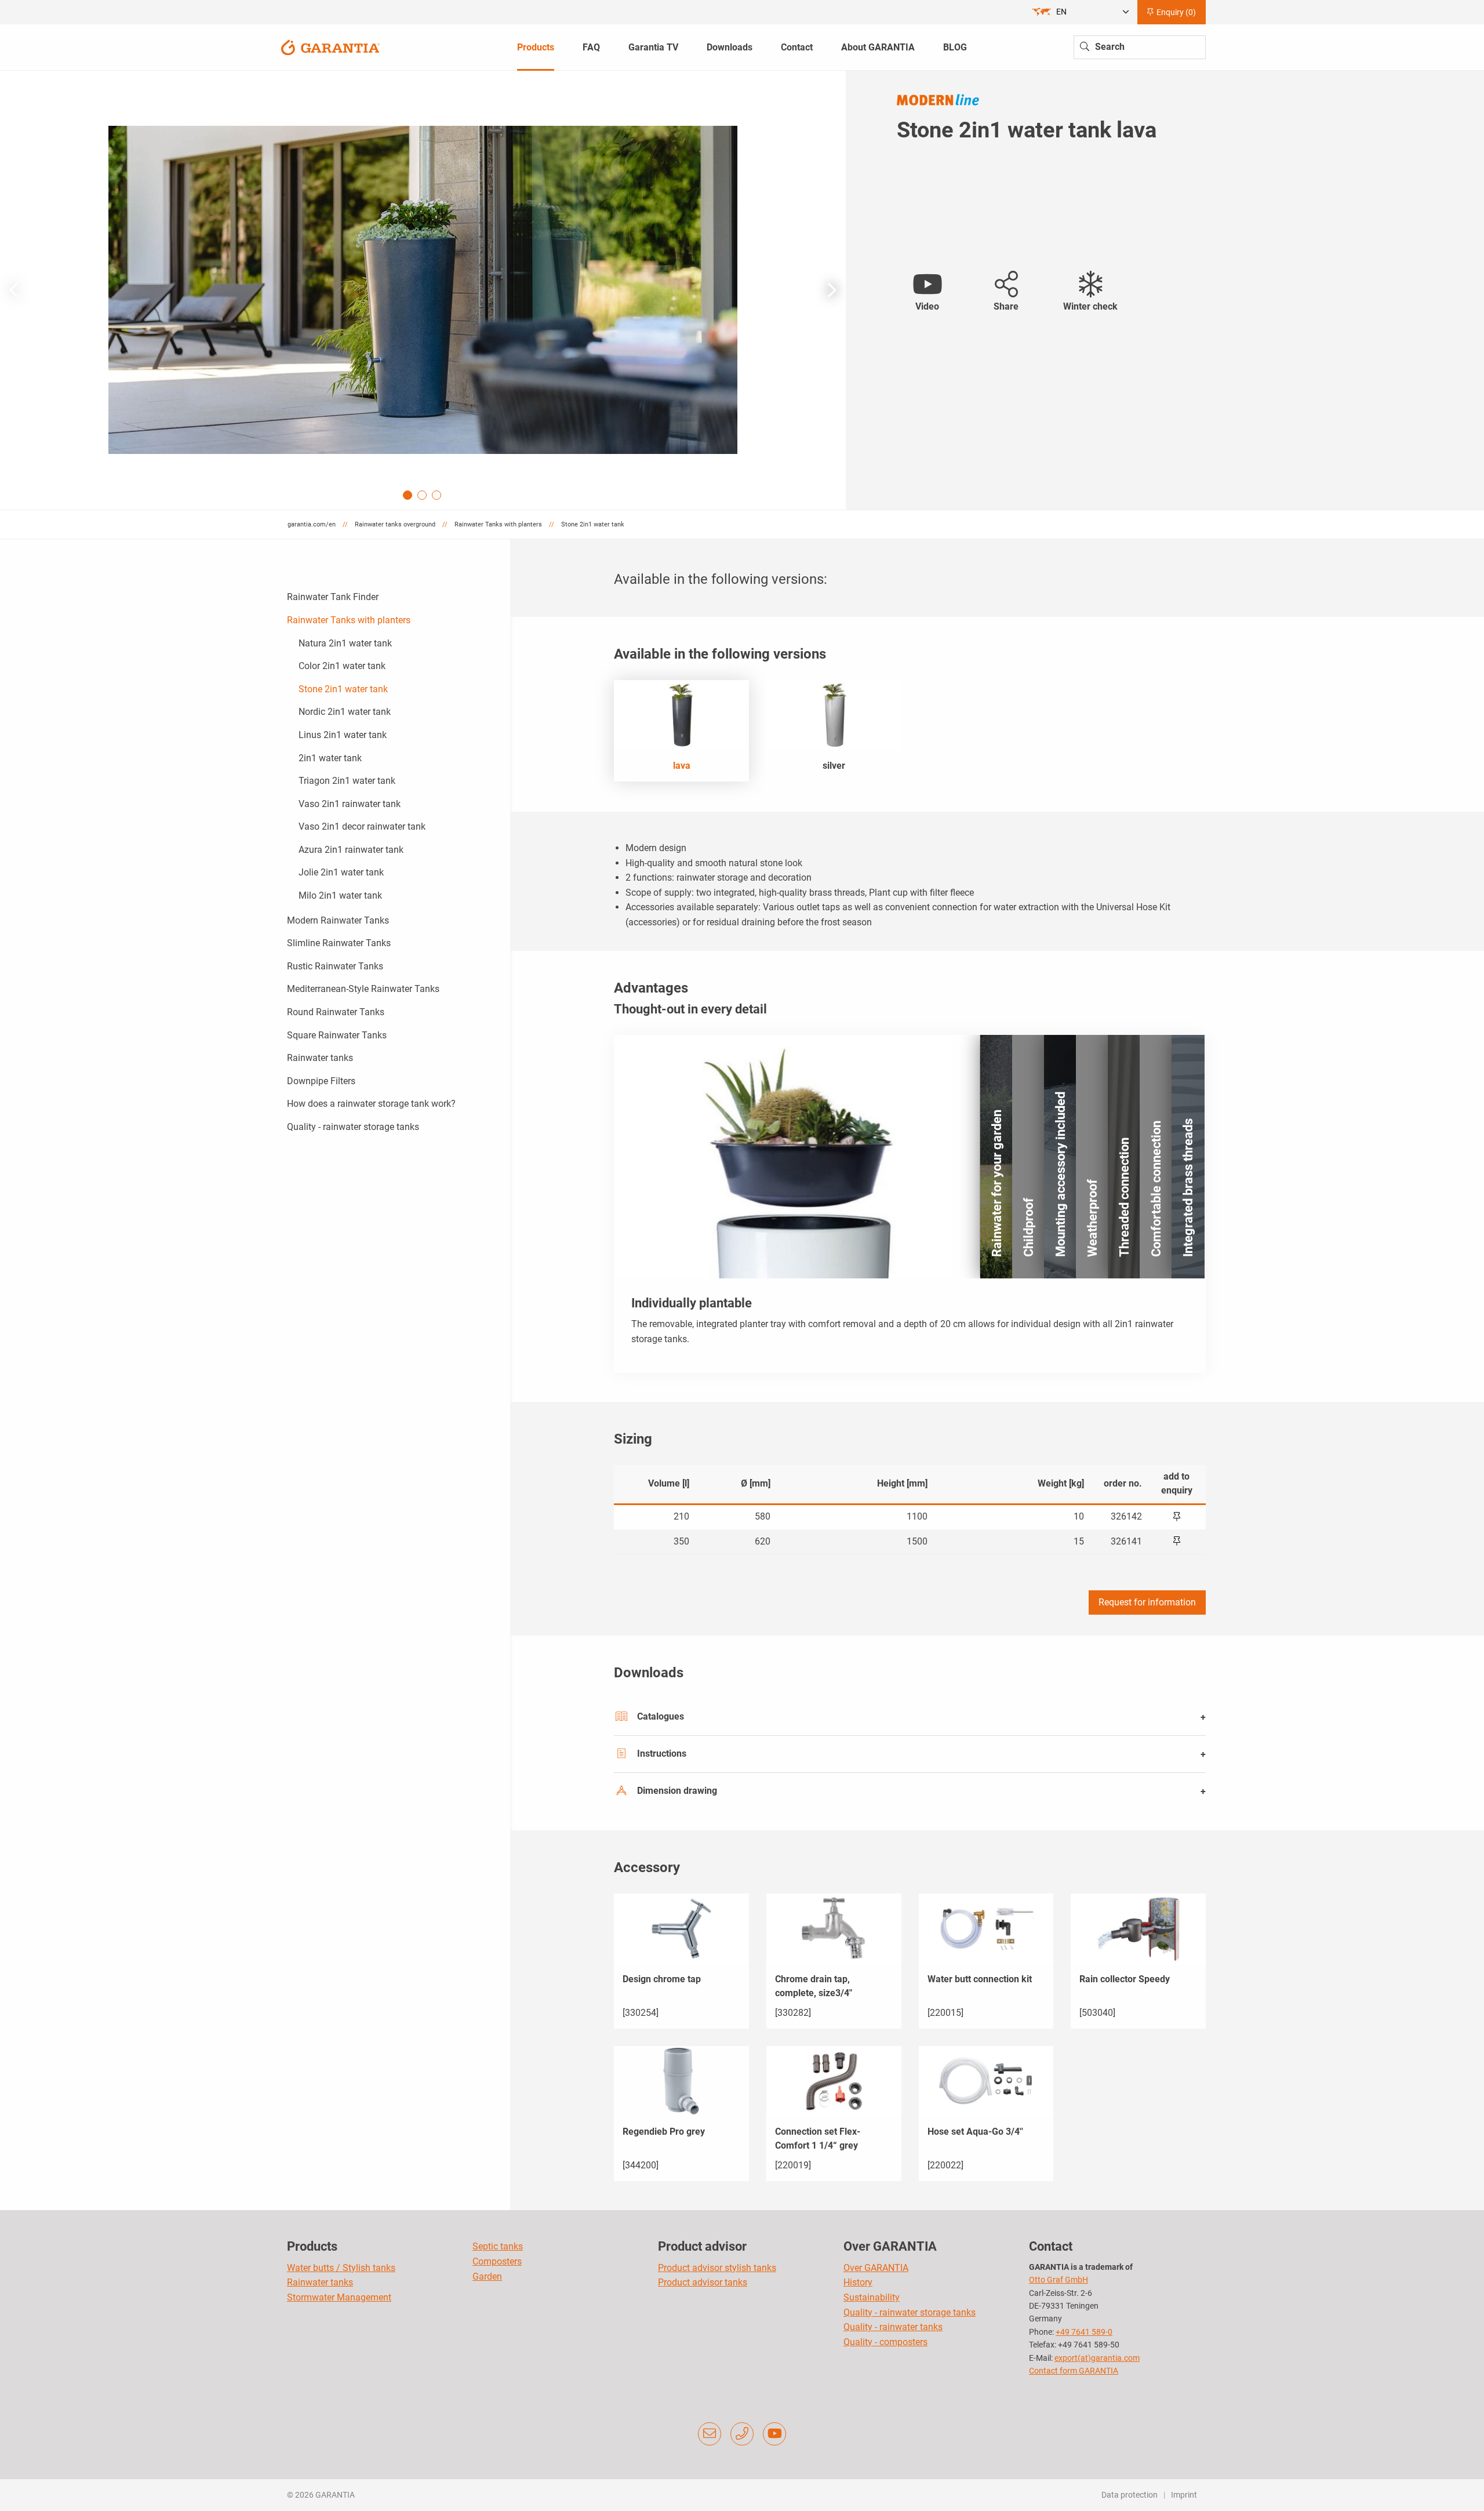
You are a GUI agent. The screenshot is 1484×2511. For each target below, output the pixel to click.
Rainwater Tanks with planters (349, 620)
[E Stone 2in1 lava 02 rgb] (423, 290)
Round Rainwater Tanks (336, 1012)
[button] (832, 290)
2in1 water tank (330, 758)
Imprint (1184, 2495)
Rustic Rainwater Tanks (335, 966)
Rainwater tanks (320, 1058)
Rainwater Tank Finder (333, 597)
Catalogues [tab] (661, 1716)
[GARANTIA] (330, 47)
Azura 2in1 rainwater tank (351, 850)
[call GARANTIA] (742, 2434)
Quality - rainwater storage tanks (353, 1127)
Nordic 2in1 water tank (345, 712)
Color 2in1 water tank (342, 666)
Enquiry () (1175, 12)
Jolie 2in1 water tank (341, 872)
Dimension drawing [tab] (677, 1791)
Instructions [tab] (662, 1754)
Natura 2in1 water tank (345, 643)
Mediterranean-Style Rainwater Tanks (363, 989)
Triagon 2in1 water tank (347, 781)
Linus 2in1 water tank (343, 735)
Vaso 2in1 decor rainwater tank (362, 826)
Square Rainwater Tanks (337, 1035)
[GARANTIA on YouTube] (774, 2434)
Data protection (1130, 2495)
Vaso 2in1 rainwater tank (350, 804)
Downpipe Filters (321, 1081)
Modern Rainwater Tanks (338, 920)
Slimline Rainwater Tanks (339, 943)
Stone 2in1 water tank (343, 689)
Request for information (1147, 1602)
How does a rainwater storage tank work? (371, 1104)
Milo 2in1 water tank (340, 895)
